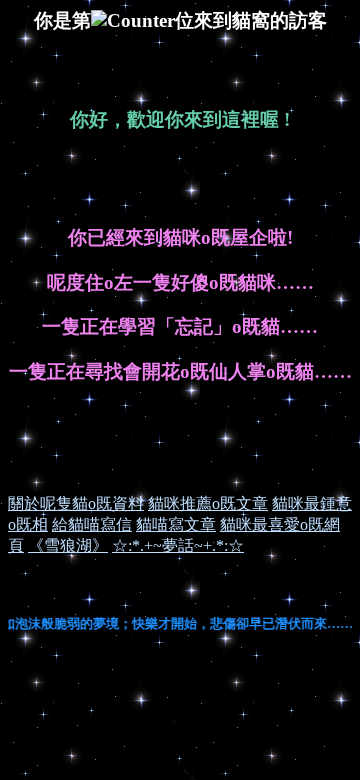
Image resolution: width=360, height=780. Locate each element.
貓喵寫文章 (176, 524)
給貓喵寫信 (92, 524)
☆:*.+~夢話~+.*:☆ (178, 545)
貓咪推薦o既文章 (208, 503)
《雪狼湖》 (68, 545)
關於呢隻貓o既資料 (76, 503)
